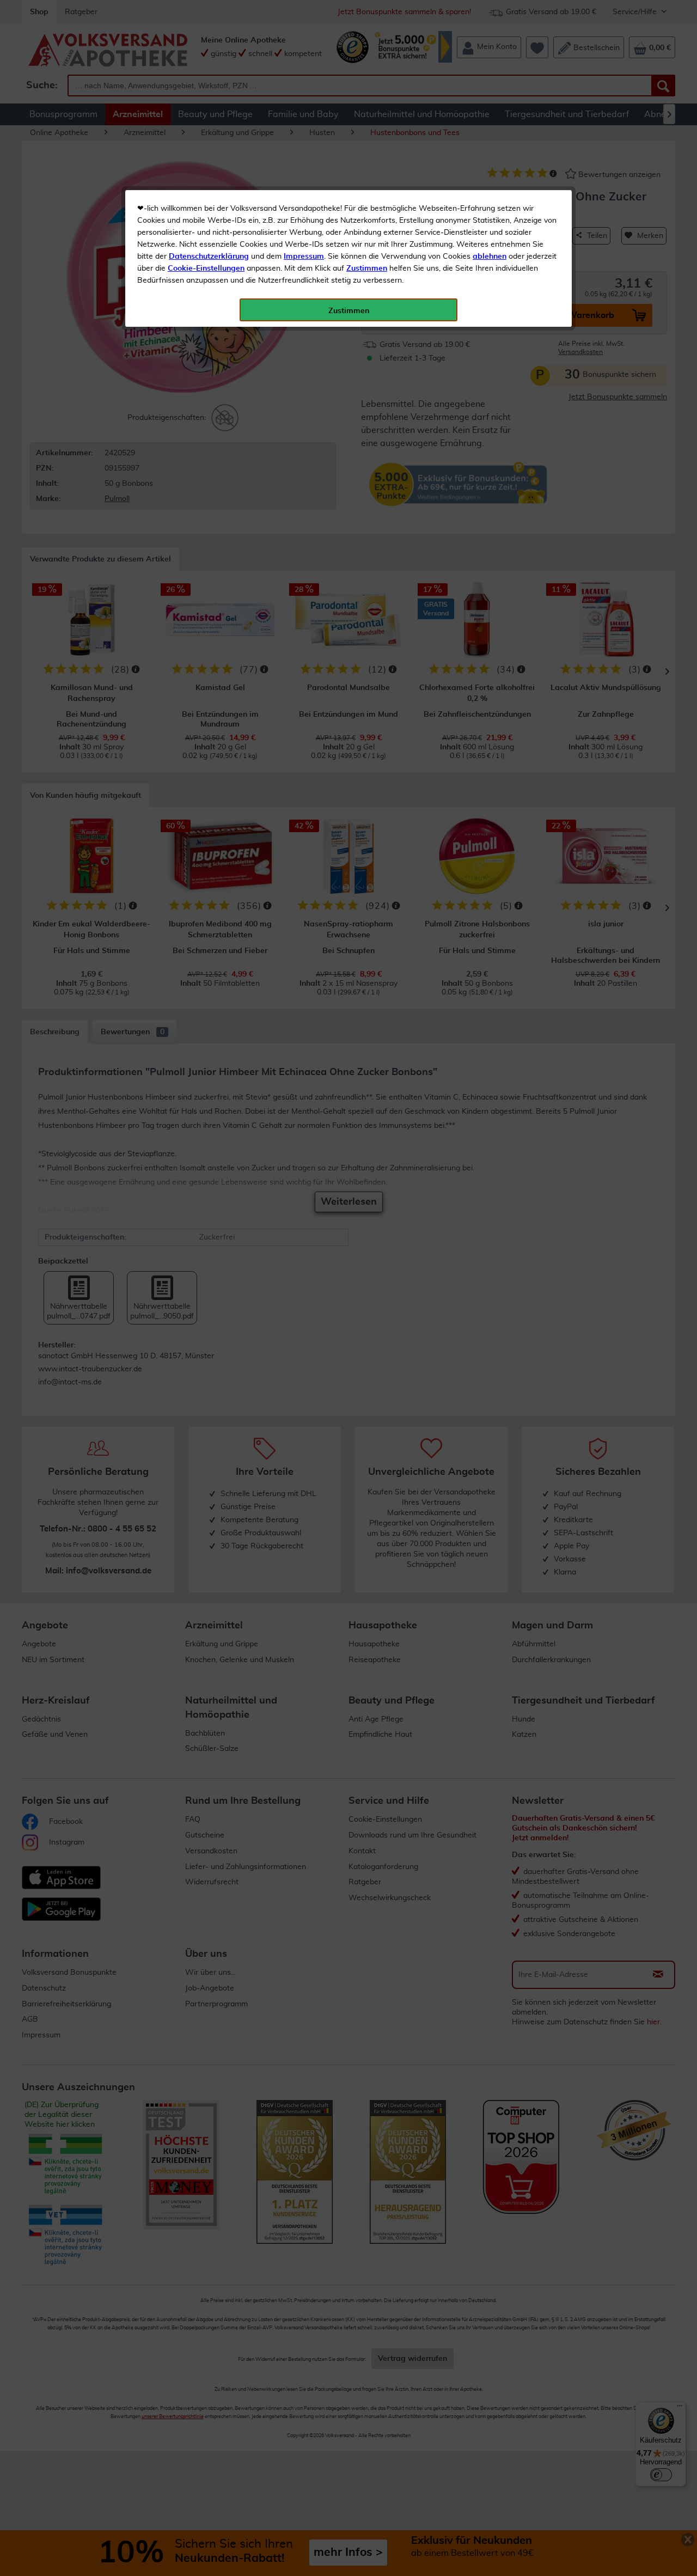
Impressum (304, 257)
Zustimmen (367, 268)
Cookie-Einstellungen (206, 268)
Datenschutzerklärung (209, 257)
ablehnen (490, 257)
